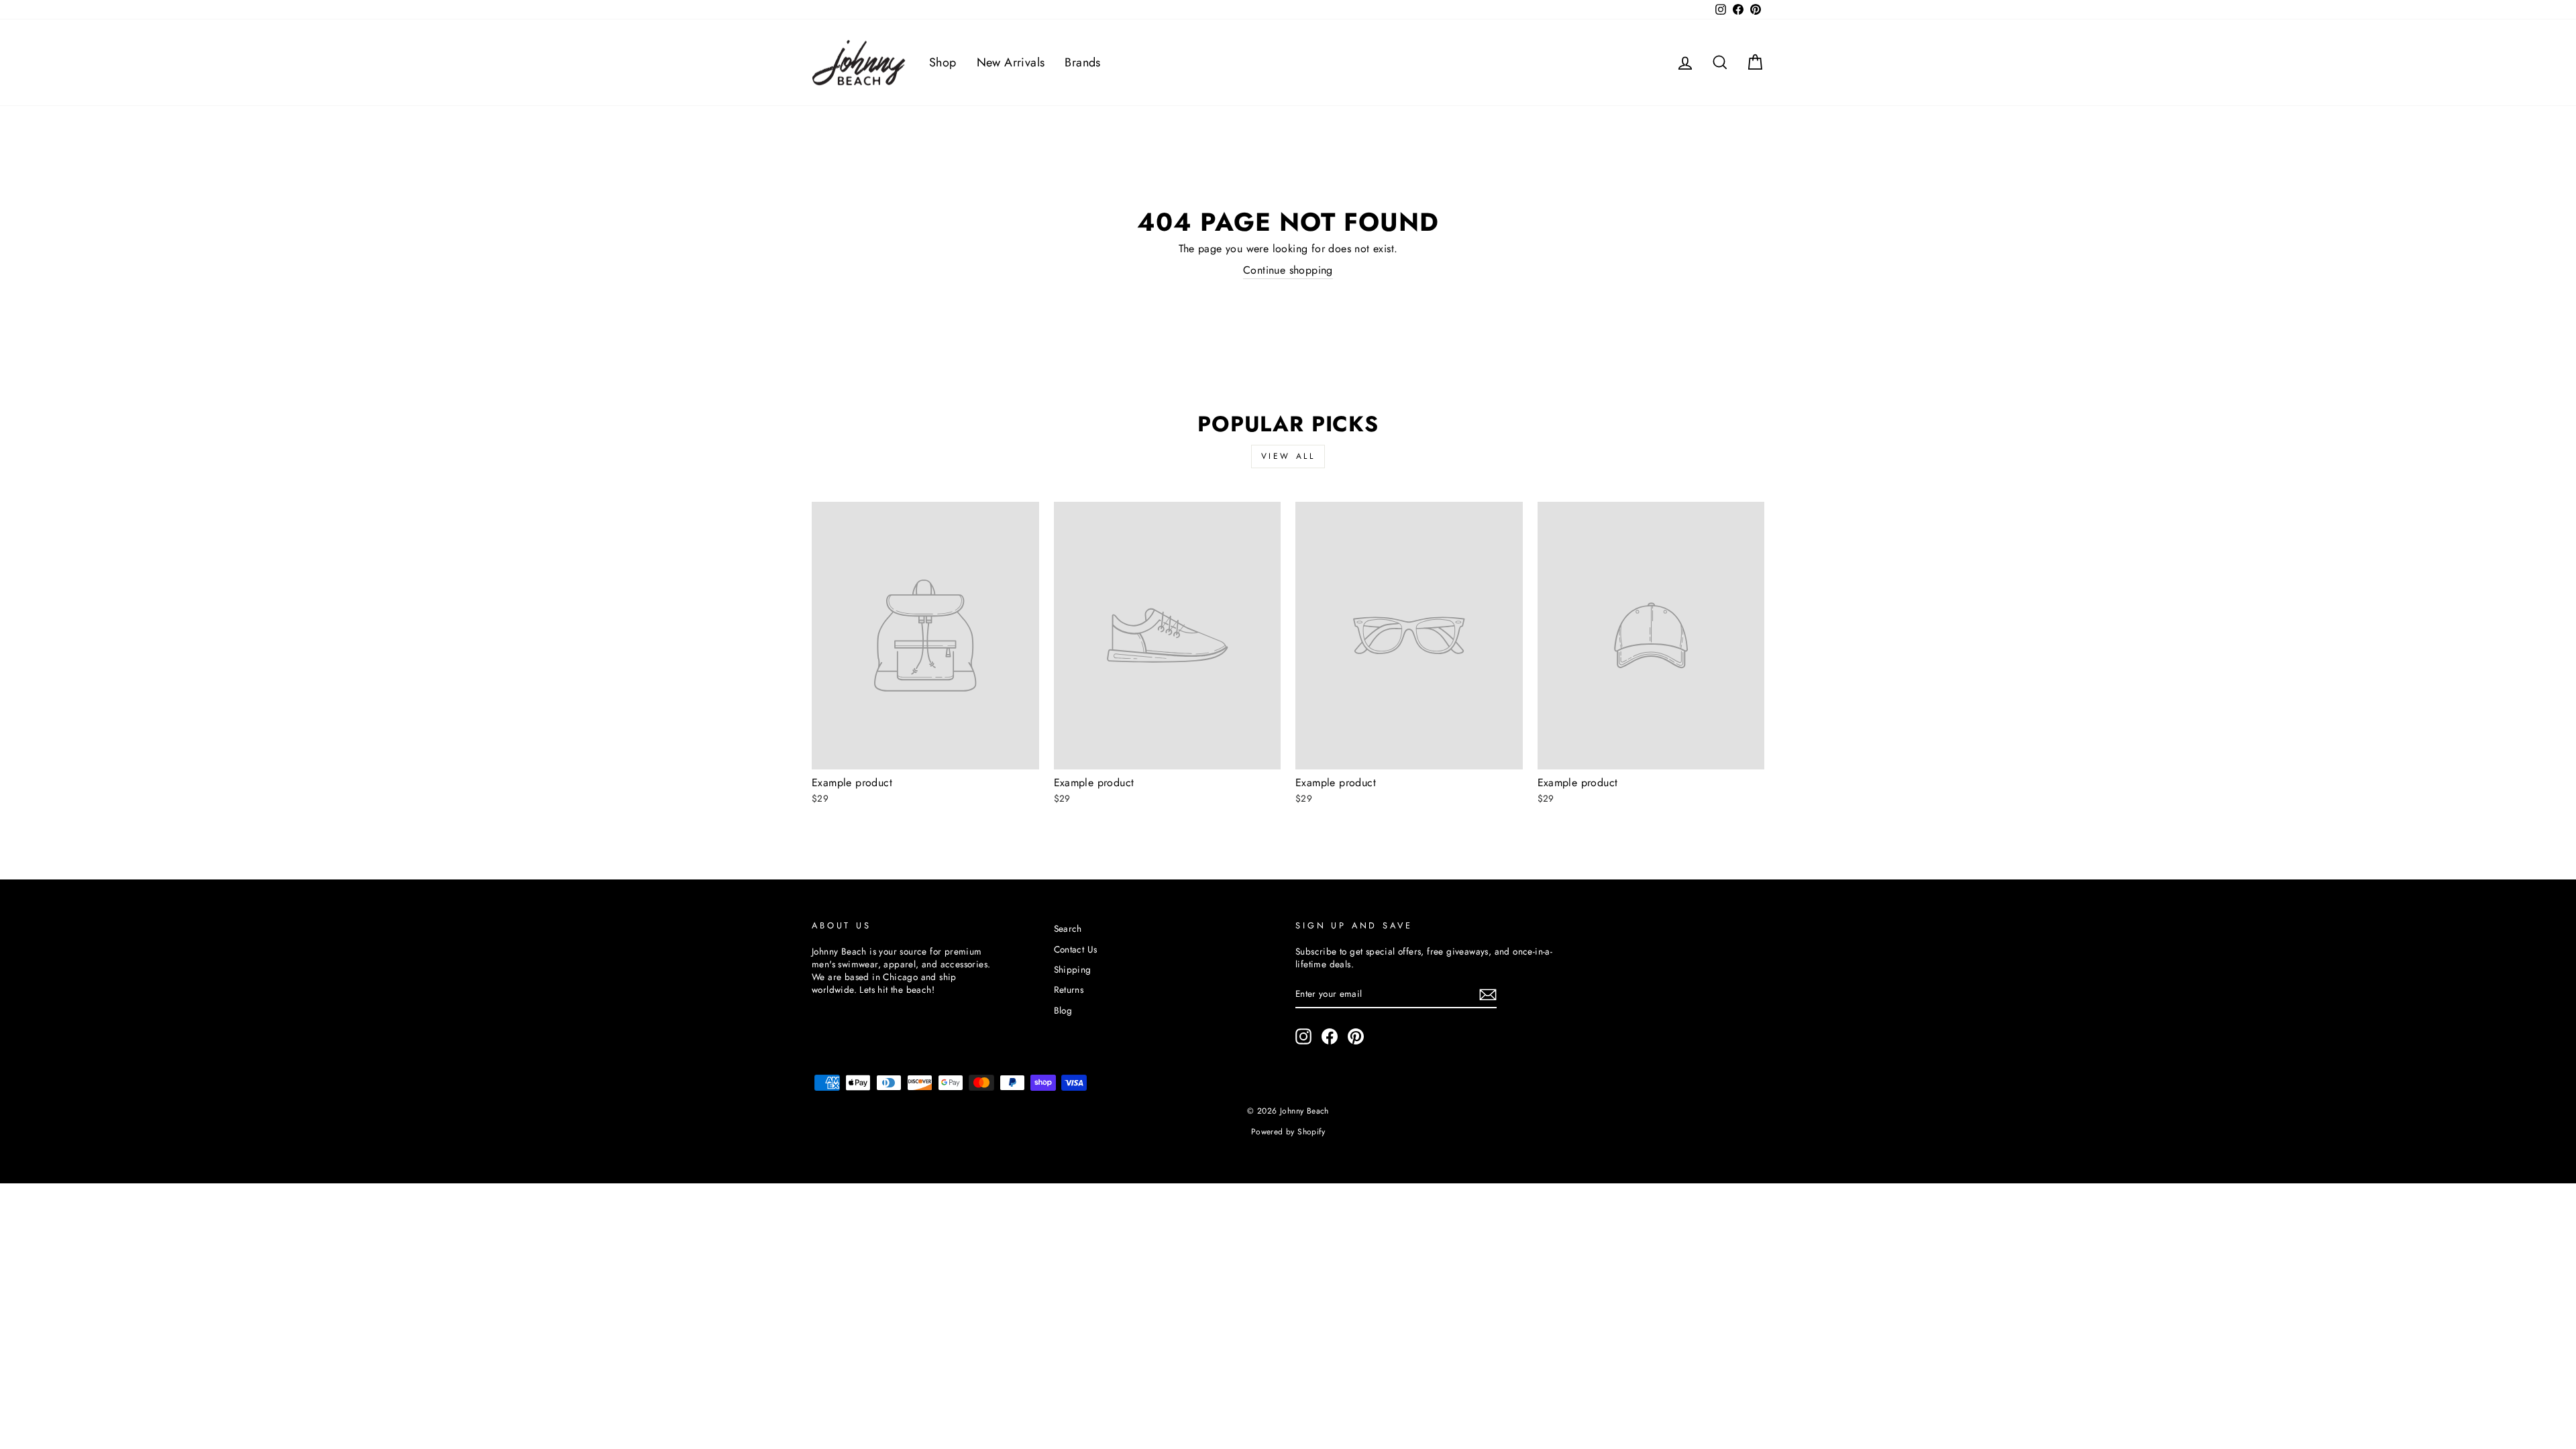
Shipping (1073, 969)
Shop (943, 62)
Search (1068, 928)
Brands (1082, 62)
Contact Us (1076, 949)
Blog (1063, 1010)
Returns (1069, 989)
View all (1288, 456)
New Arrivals (1011, 62)
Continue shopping (1288, 270)
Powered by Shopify (1288, 1132)
